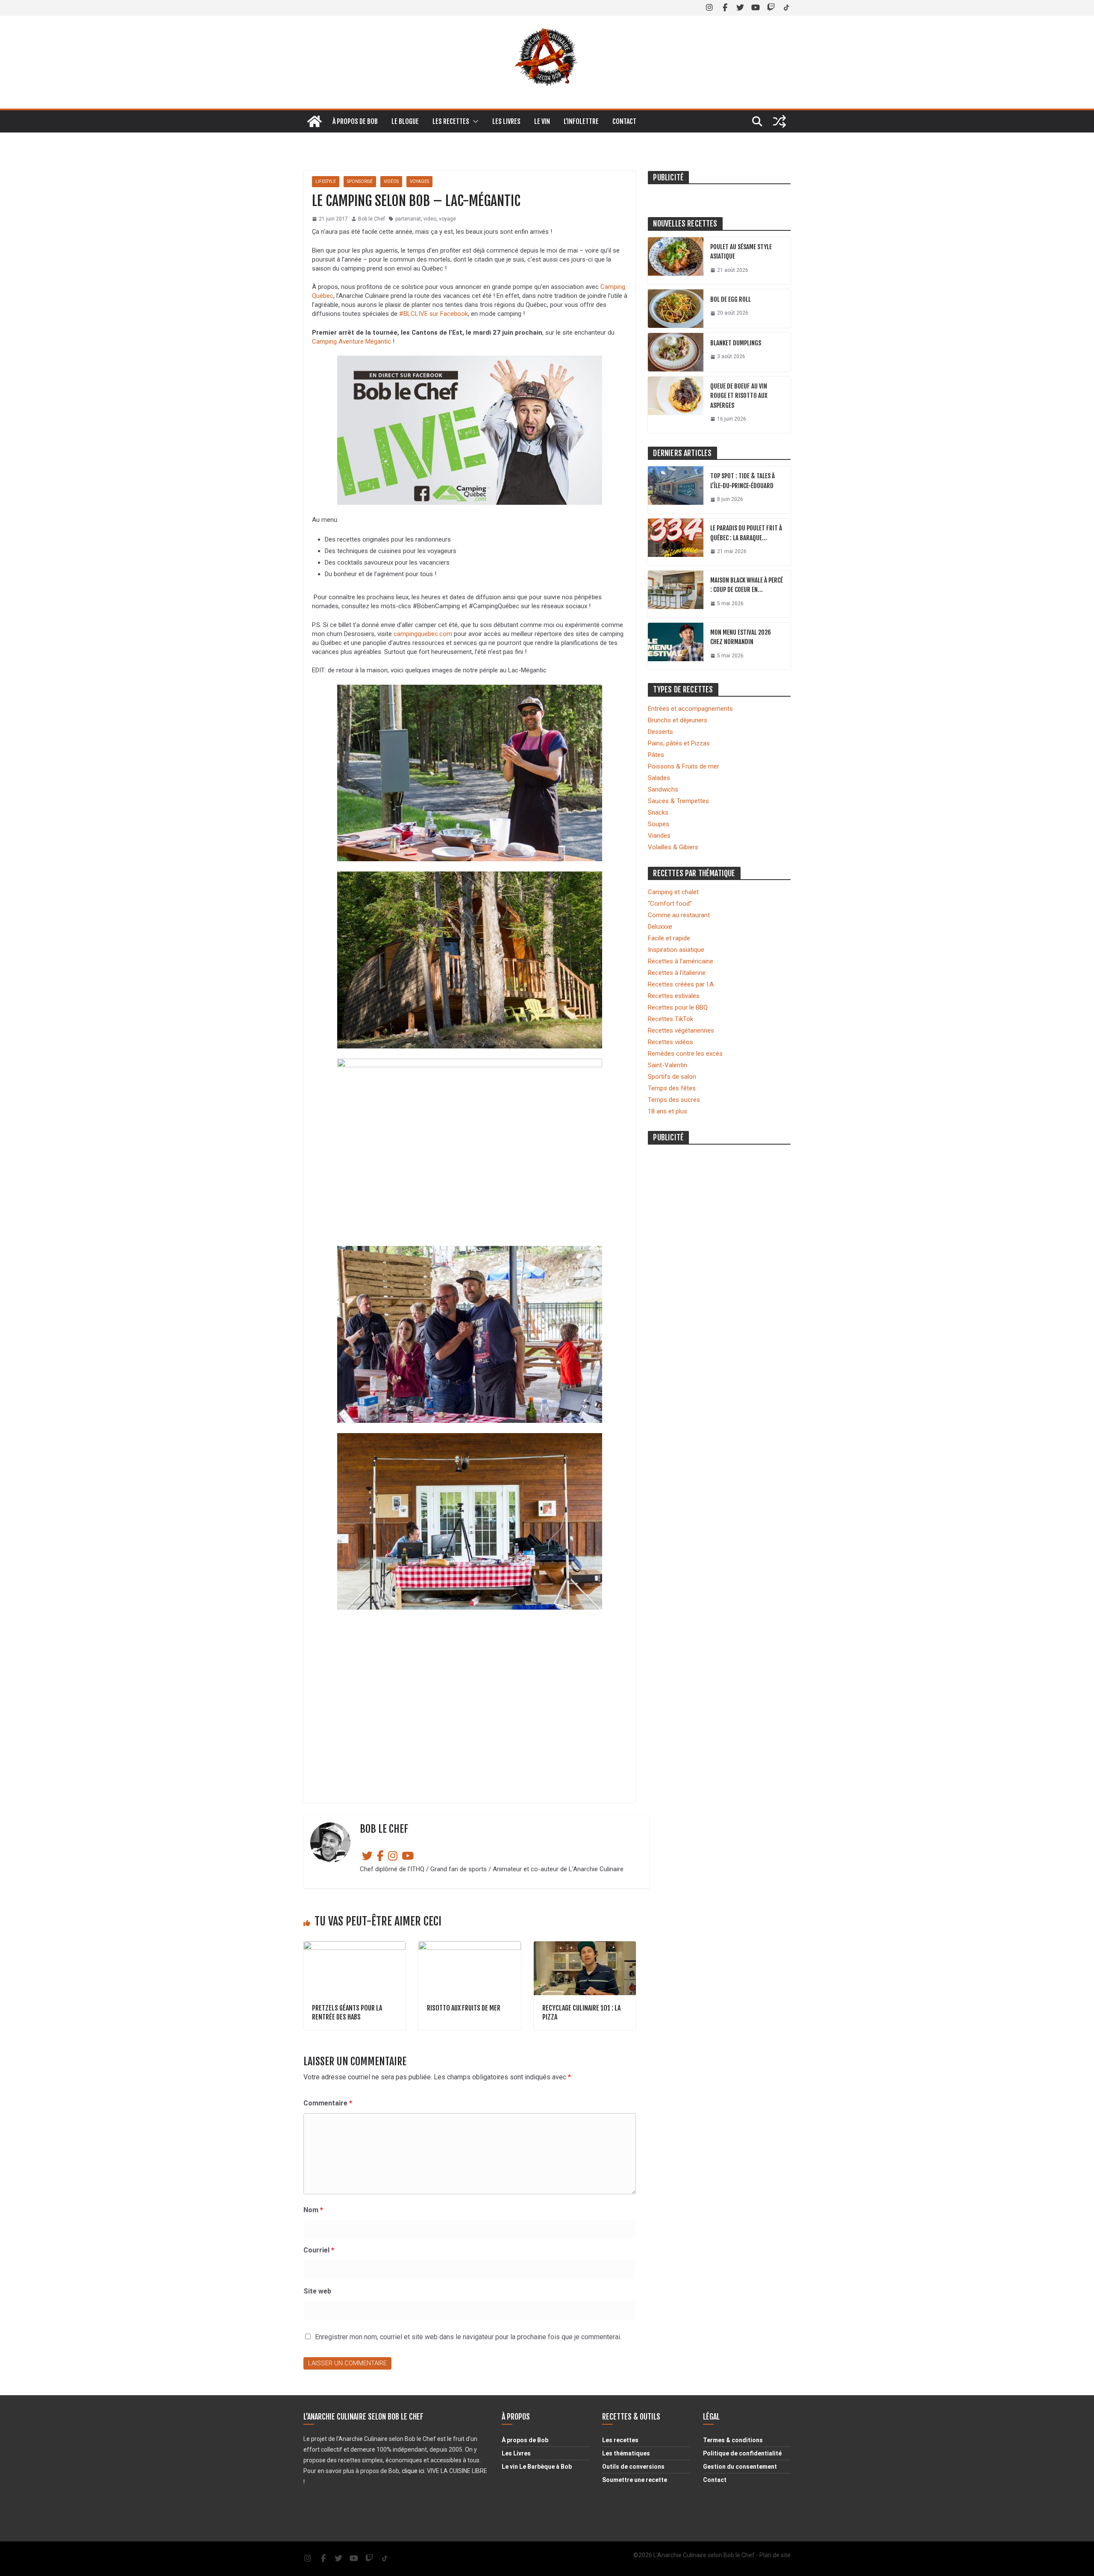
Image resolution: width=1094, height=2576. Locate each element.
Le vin (542, 121)
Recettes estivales (674, 996)
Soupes (659, 824)
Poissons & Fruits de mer (684, 766)
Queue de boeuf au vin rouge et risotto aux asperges (739, 396)
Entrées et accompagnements (690, 709)
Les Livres (516, 2453)
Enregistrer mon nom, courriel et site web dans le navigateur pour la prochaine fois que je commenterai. (468, 2337)
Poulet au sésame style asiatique (741, 252)
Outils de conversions (633, 2467)
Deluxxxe (660, 927)
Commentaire (328, 2103)
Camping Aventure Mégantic (351, 342)
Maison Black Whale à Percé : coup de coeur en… (747, 585)
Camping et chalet (673, 892)
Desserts (660, 732)
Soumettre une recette (635, 2480)
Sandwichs (663, 789)
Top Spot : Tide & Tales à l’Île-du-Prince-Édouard (743, 481)
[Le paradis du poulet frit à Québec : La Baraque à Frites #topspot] (676, 542)
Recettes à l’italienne (677, 973)
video (430, 219)
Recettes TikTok (671, 1019)
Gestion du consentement (740, 2467)
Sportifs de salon (672, 1077)
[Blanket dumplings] (676, 352)
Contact (624, 121)
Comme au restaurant (679, 915)
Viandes (659, 836)
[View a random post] (779, 121)
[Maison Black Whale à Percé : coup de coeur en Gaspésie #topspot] (676, 594)
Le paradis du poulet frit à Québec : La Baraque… (746, 533)
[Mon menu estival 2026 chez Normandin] (676, 646)
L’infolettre (581, 121)
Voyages (419, 181)
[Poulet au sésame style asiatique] (676, 261)
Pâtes (656, 755)
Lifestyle (326, 181)
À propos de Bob (355, 121)
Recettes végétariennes (681, 1030)
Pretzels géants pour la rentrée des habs (347, 2012)
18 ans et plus (668, 1111)
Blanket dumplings (736, 343)
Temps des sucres (674, 1100)
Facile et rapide (669, 938)
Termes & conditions (733, 2440)
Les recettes (451, 121)
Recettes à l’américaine (681, 961)
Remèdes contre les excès (685, 1054)
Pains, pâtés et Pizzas (679, 743)
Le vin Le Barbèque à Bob (537, 2467)
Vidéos (391, 181)
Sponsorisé (360, 181)
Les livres (506, 121)
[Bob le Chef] (315, 121)
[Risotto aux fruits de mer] (469, 1946)
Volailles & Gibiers (673, 847)
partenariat (408, 219)
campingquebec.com (423, 634)
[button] (474, 121)
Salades (659, 778)
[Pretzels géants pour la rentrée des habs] (354, 1946)
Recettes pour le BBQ (678, 1007)
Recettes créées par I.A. (681, 984)
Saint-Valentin (668, 1065)
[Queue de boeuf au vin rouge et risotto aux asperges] (676, 405)
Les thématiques (626, 2453)
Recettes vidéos (671, 1042)
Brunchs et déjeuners (678, 720)
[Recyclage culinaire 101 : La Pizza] (585, 1946)
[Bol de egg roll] (676, 309)
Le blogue (405, 121)
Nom (313, 2210)
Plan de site (775, 2555)
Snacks (658, 813)
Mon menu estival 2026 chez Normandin (741, 637)
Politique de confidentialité (742, 2453)
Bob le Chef (372, 219)
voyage (447, 219)
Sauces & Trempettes (678, 801)
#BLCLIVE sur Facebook (434, 314)
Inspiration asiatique (676, 950)
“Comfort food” (670, 904)
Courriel (319, 2250)
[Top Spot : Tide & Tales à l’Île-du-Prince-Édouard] (676, 490)
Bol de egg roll (731, 299)
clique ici (413, 2471)
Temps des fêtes (672, 1088)
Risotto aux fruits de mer (464, 2008)
